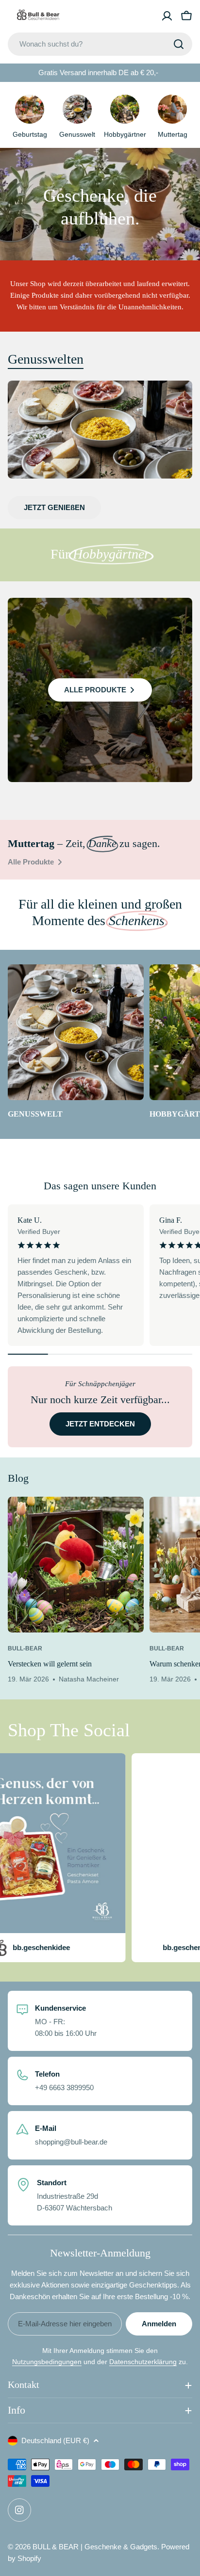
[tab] (46, 359)
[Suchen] (179, 44)
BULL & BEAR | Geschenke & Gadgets (95, 2547)
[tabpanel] (100, 502)
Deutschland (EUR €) (55, 2440)
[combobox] (100, 44)
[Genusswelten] (100, 429)
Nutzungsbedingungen (47, 2362)
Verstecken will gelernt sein (50, 1664)
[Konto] (167, 16)
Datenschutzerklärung (143, 2362)
